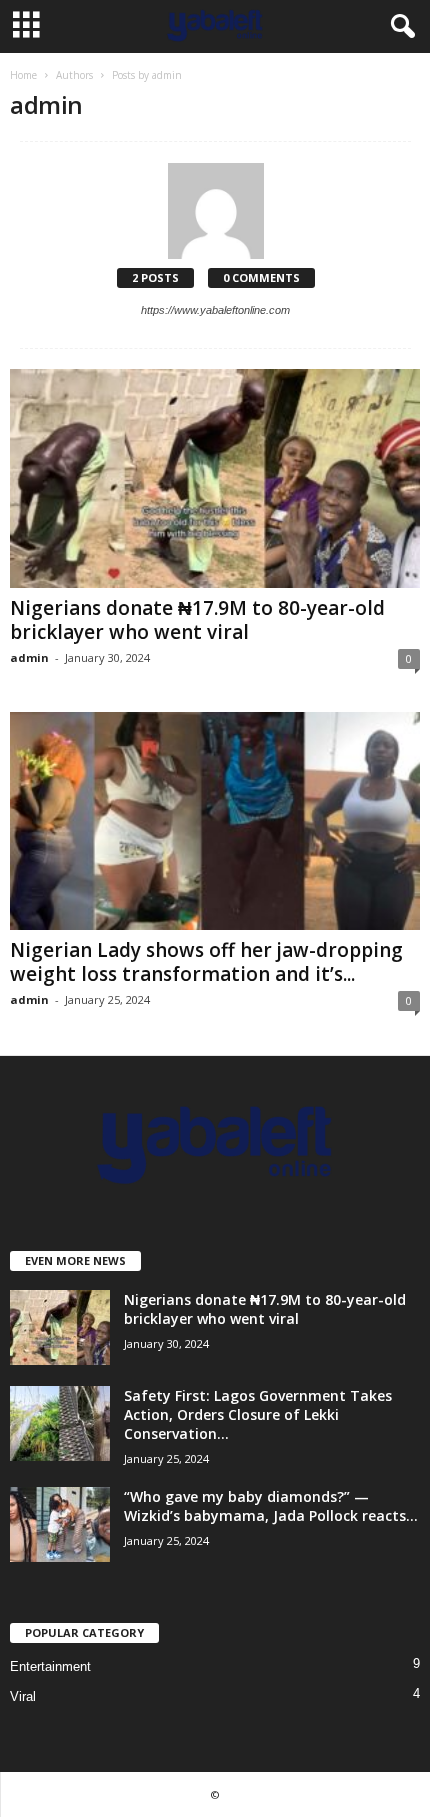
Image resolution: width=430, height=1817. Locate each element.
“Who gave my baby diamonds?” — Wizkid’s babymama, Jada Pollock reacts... (271, 1506)
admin (29, 657)
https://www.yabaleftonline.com (215, 310)
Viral (23, 1696)
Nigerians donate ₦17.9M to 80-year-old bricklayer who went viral (197, 620)
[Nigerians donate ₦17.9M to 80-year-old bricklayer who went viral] (215, 478)
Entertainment (50, 1666)
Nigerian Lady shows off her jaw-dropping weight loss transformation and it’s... (206, 962)
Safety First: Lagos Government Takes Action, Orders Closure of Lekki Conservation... (258, 1414)
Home (23, 75)
